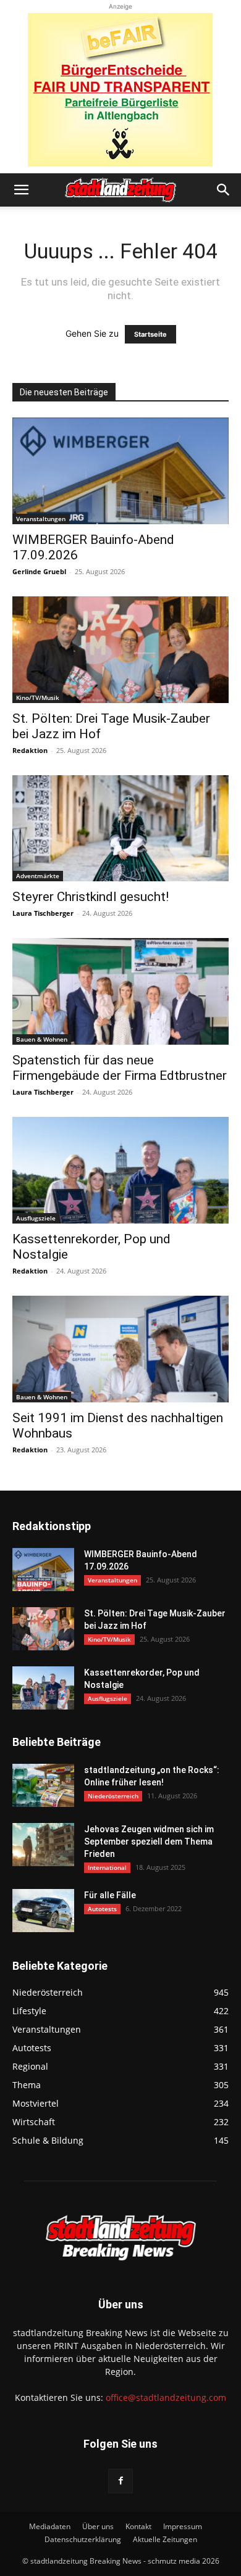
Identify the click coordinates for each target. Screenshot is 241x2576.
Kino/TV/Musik (38, 697)
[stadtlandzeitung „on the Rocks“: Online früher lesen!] (43, 1785)
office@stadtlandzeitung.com (166, 2397)
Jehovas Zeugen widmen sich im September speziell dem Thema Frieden (149, 1841)
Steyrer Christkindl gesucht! (91, 897)
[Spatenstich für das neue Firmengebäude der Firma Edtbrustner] (120, 991)
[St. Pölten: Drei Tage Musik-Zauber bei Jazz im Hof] (120, 650)
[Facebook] (120, 2481)
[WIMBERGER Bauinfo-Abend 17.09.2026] (120, 471)
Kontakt (138, 2526)
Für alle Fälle (110, 1895)
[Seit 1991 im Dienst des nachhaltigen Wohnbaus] (120, 1349)
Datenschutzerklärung (83, 2539)
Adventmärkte (38, 876)
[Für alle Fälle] (43, 1911)
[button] (21, 190)
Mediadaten (50, 2526)
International (107, 1867)
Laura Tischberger (43, 913)
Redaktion (30, 750)
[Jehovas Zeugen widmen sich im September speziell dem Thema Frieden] (43, 1845)
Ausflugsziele (36, 1218)
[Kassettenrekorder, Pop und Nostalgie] (120, 1170)
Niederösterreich (113, 1796)
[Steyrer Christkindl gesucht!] (120, 829)
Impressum (183, 2526)
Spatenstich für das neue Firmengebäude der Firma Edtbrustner (120, 1068)
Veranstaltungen (41, 519)
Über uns (98, 2526)
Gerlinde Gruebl (39, 571)
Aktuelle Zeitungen (165, 2539)
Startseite (150, 334)
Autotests (102, 1909)
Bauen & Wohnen (42, 1039)
